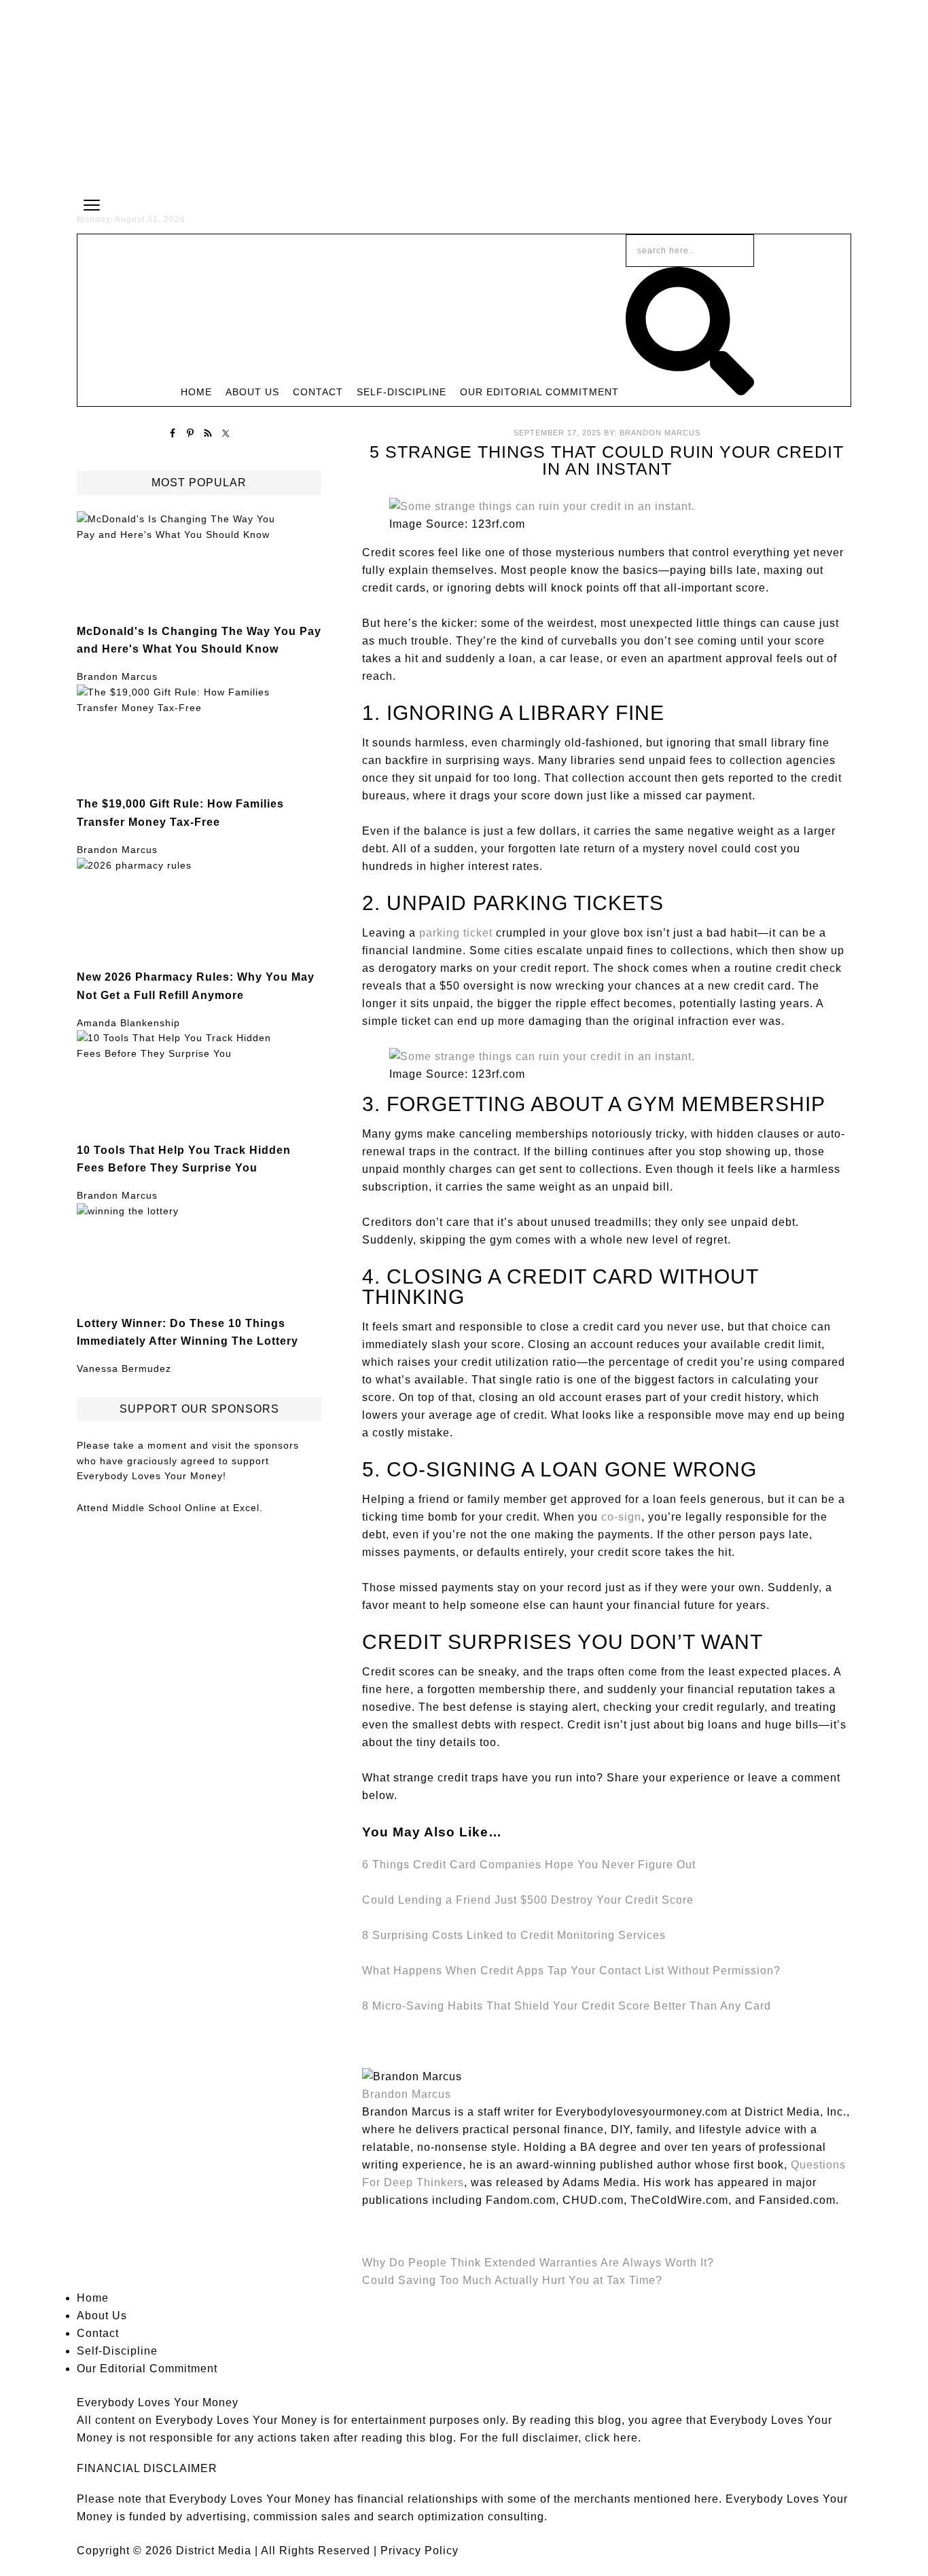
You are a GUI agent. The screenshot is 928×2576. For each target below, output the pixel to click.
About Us (102, 2316)
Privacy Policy (420, 2551)
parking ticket (456, 933)
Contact (98, 2333)
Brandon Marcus (117, 676)
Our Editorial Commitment (147, 2369)
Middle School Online (164, 1508)
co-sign (621, 1517)
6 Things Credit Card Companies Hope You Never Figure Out (529, 1865)
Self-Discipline (117, 2351)
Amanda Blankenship (128, 1023)
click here (611, 2438)
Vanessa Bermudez (124, 1368)
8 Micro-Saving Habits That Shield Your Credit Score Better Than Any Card (567, 2006)
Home (93, 2298)
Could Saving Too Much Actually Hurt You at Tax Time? (512, 2280)
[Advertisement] (464, 95)
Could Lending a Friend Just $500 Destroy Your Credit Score (528, 1900)
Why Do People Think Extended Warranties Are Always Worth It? (538, 2263)
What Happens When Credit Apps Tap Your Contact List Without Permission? (571, 1971)
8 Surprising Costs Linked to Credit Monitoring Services (514, 1935)
